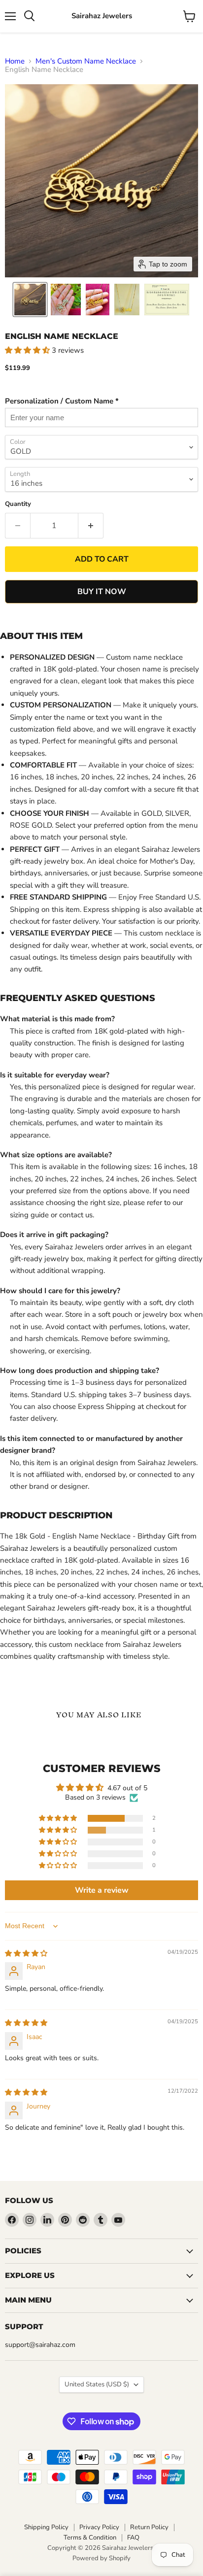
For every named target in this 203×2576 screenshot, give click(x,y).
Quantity (18, 504)
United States (97, 2384)
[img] (26, 1954)
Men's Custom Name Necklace (86, 61)
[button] (30, 300)
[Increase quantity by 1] (91, 526)
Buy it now (102, 592)
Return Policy (149, 2527)
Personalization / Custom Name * (62, 401)
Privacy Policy (99, 2527)
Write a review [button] (102, 1890)
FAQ (133, 2538)
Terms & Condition (90, 2538)
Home (15, 61)
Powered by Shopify (101, 2558)
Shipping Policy (46, 2527)
